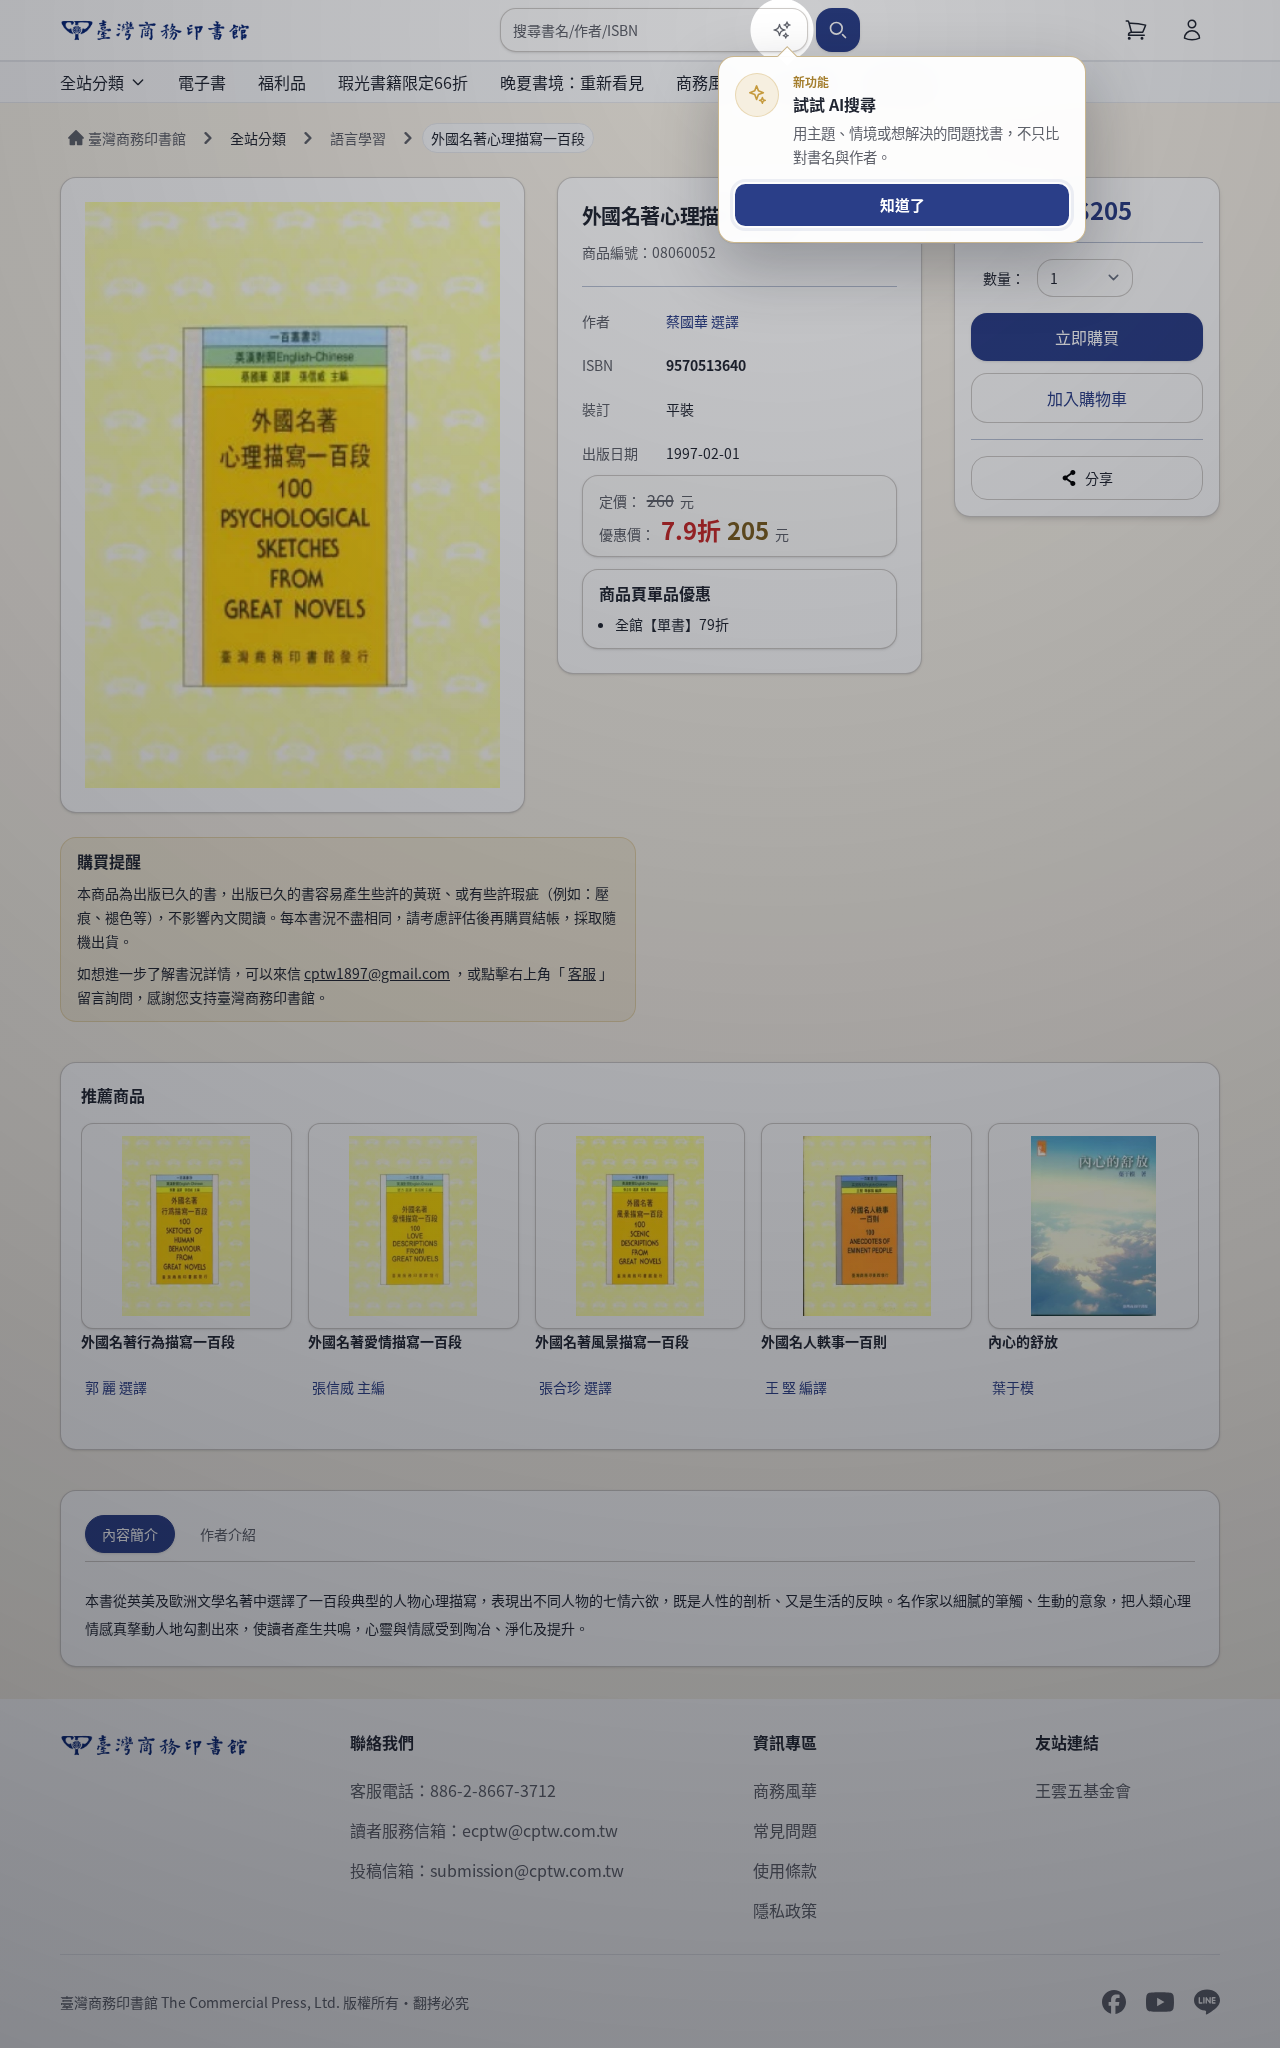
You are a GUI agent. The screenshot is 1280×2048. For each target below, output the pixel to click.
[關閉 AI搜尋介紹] (640, 1024)
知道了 (902, 204)
